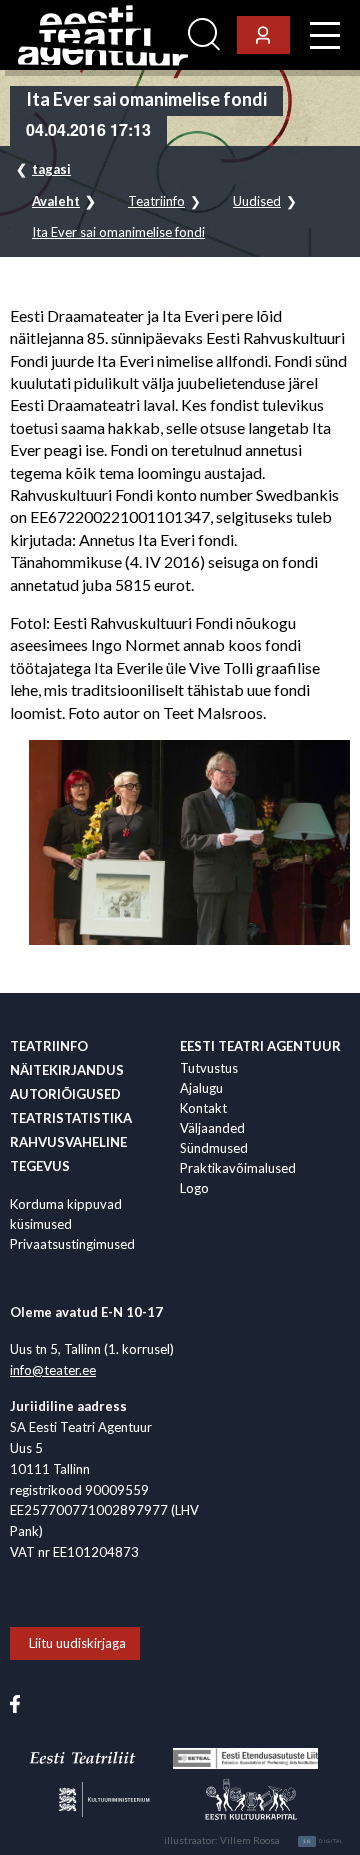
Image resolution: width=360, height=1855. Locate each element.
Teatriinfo (156, 201)
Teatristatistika (71, 1118)
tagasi (51, 169)
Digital (323, 1841)
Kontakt (203, 1108)
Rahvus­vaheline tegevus (68, 1154)
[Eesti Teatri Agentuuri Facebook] (15, 1702)
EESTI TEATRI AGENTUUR (260, 1046)
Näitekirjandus (67, 1070)
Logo (194, 1188)
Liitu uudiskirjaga (77, 1643)
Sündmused (214, 1148)
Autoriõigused (65, 1094)
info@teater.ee (53, 1370)
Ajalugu (201, 1088)
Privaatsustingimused (72, 1244)
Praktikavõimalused (238, 1168)
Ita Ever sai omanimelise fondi (118, 232)
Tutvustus (209, 1068)
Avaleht (56, 201)
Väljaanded (212, 1128)
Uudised (257, 201)
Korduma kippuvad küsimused (66, 1214)
